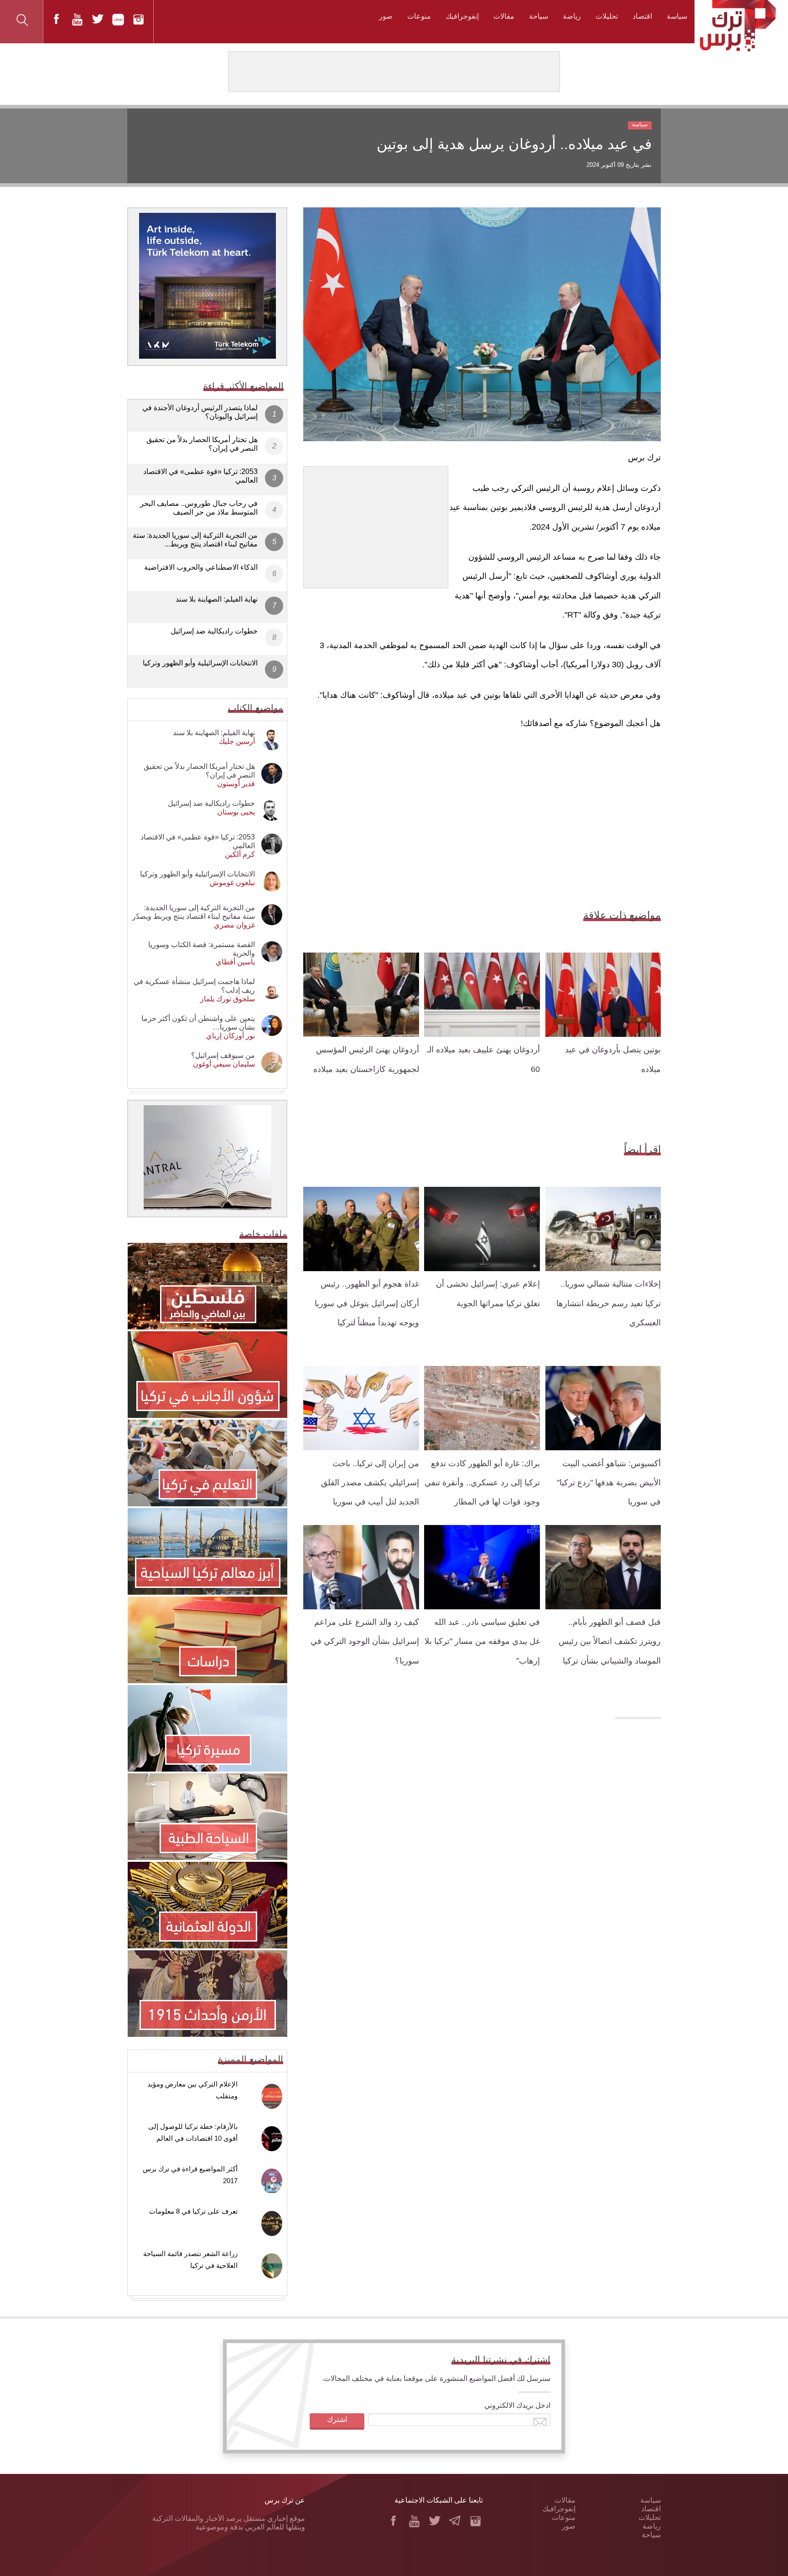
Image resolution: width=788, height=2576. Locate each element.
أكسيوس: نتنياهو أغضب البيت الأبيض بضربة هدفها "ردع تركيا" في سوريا (609, 1483)
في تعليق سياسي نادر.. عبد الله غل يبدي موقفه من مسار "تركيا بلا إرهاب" (482, 1641)
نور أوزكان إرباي (231, 1036)
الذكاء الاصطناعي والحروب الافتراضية (201, 567)
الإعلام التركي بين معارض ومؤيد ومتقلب (192, 2090)
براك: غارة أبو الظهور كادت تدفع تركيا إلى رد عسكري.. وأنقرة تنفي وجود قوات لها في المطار (482, 1483)
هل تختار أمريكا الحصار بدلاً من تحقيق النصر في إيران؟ (202, 444)
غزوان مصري (234, 925)
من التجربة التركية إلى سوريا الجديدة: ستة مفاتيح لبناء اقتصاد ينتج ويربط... (195, 540)
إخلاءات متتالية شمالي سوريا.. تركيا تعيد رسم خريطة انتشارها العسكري (609, 1303)
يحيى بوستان (236, 812)
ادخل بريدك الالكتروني (517, 2405)
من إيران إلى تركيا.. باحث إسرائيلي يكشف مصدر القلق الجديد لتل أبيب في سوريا (370, 1483)
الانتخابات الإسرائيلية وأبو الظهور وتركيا (200, 663)
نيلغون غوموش (232, 883)
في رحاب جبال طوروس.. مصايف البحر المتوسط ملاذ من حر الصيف (199, 508)
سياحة (539, 16)
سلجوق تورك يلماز (228, 999)
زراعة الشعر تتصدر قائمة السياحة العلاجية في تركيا (190, 2259)
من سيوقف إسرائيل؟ (223, 1055)
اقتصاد (642, 16)
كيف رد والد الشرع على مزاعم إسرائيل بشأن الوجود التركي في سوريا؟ (365, 1641)
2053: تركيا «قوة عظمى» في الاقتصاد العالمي (200, 476)
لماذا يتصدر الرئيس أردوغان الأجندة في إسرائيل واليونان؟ (200, 412)
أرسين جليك (237, 741)
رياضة (572, 16)
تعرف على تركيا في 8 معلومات (193, 2211)
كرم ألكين (240, 854)
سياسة (677, 16)
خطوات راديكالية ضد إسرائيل (214, 631)
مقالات (504, 16)
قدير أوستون (236, 784)
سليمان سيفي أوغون (224, 1064)
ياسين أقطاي (235, 962)
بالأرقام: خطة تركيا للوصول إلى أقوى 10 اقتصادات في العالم (193, 2132)
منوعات (419, 16)
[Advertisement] (376, 524)
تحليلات (607, 16)
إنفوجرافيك (462, 16)
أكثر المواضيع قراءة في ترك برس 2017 (190, 2175)
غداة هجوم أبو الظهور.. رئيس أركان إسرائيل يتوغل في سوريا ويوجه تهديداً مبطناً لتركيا (367, 1303)
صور (386, 16)
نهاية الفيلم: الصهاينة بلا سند (217, 599)
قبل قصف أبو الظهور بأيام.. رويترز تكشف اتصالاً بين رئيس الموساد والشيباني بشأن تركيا (610, 1641)
